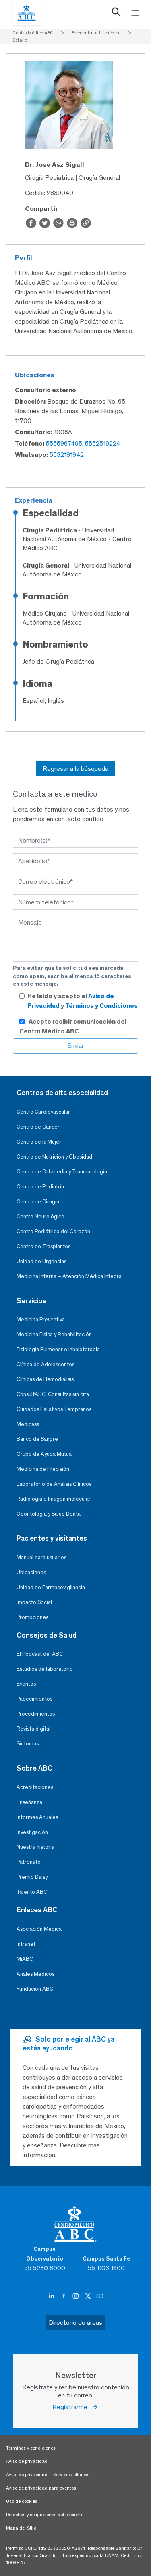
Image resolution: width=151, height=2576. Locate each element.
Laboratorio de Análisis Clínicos (54, 1484)
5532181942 (67, 455)
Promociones (32, 1617)
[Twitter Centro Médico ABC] (89, 2296)
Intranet (26, 1944)
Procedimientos (36, 1714)
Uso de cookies (22, 2501)
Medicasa (28, 1424)
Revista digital (33, 1729)
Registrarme (72, 2407)
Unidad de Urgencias (41, 1261)
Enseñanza (29, 1802)
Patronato (29, 1862)
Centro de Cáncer (38, 1127)
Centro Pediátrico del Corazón (53, 1231)
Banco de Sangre (37, 1439)
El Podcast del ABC (40, 1654)
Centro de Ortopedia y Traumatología (62, 1172)
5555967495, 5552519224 (83, 443)
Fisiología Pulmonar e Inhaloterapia (58, 1349)
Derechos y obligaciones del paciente (45, 2515)
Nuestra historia (35, 1847)
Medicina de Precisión (43, 1469)
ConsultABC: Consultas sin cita (53, 1394)
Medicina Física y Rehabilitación (54, 1334)
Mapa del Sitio (21, 2528)
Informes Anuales (37, 1817)
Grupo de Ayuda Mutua (44, 1454)
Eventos (26, 1684)
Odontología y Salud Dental (49, 1514)
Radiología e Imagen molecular (54, 1499)
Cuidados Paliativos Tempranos (54, 1409)
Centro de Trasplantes (43, 1246)
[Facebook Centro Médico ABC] (64, 2296)
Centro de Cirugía (38, 1202)
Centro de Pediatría (40, 1187)
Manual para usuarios (41, 1557)
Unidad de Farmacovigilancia (51, 1587)
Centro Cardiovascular (43, 1112)
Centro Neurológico (40, 1217)
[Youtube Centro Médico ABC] (100, 2296)
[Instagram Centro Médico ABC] (77, 2296)
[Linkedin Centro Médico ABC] (52, 2296)
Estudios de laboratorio (45, 1669)
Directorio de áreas (75, 2323)
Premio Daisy (32, 1877)
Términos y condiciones (31, 2448)
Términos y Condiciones (101, 1006)
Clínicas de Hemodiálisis (45, 1379)
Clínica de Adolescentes (46, 1364)
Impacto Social (34, 1602)
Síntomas (28, 1744)
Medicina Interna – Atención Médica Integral (70, 1276)
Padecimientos (34, 1699)
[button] (116, 14)
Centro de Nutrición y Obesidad (54, 1157)
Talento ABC (32, 1892)
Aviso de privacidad (27, 2461)
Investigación (32, 1832)
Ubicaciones (31, 1572)
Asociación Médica (39, 1929)
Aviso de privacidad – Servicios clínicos (48, 2475)
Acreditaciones (35, 1787)
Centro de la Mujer (39, 1142)
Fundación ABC (35, 1989)
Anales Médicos (35, 1974)
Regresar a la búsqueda (75, 769)
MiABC (25, 1959)
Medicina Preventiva (41, 1320)
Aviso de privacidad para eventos (41, 2488)
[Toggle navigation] (135, 13)
